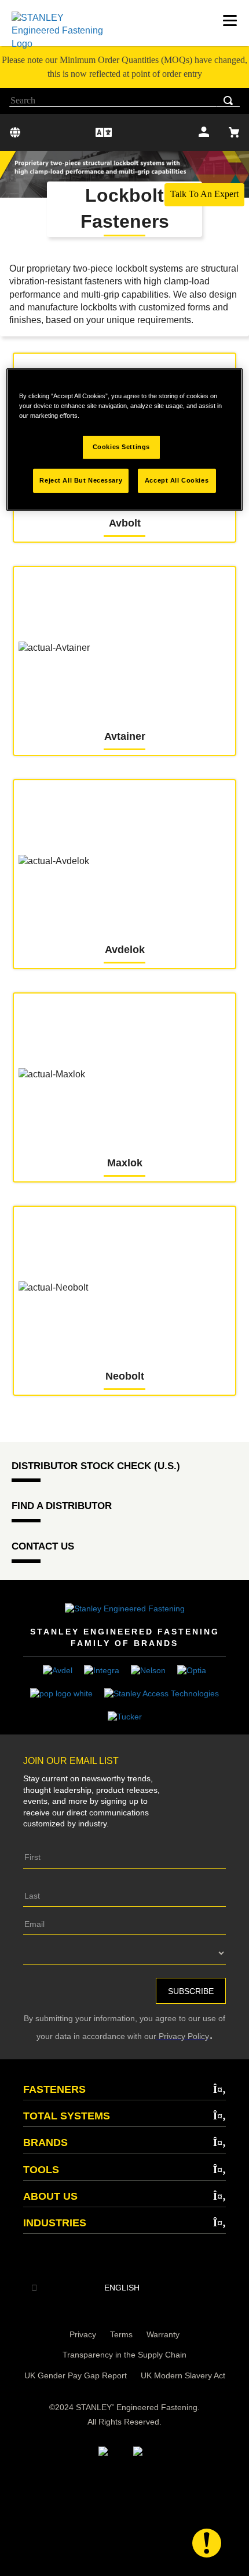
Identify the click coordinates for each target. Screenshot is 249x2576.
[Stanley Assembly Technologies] (162, 1693)
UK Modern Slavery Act (183, 2375)
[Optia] (192, 1670)
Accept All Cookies (177, 480)
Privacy (83, 2334)
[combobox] (124, 101)
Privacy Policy (183, 2036)
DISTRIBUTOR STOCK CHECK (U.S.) (96, 1466)
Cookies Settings (121, 447)
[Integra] (102, 1670)
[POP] (61, 1693)
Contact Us (43, 1546)
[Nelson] (148, 1670)
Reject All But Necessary (81, 480)
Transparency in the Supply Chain (124, 2355)
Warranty (163, 2334)
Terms (121, 2334)
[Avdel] (58, 1670)
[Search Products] (230, 101)
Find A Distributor (62, 1506)
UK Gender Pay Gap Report (76, 2375)
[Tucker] (125, 1716)
